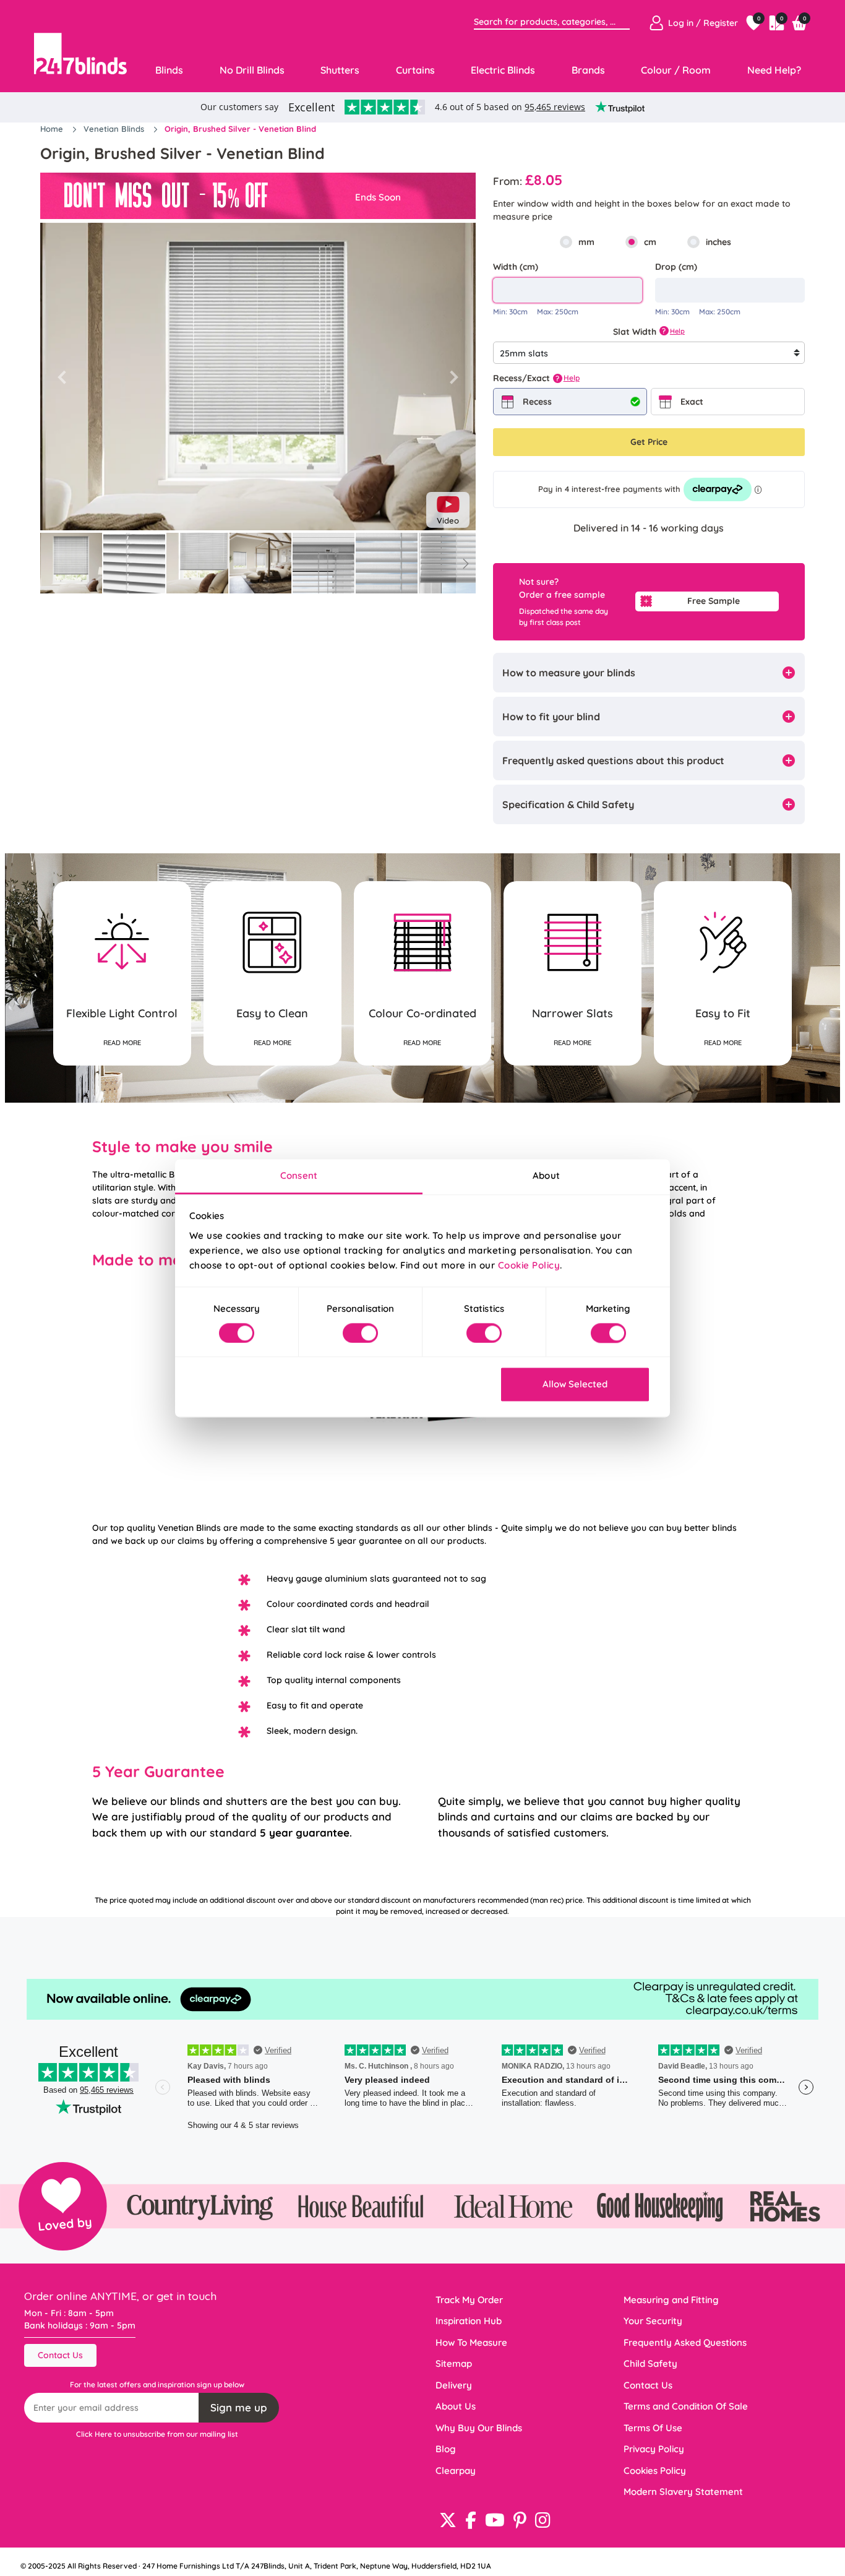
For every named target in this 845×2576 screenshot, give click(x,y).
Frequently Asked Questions (685, 2342)
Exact (692, 402)
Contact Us (60, 2355)
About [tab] (546, 1175)
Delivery (454, 2385)
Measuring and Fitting (671, 2300)
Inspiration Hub (469, 2321)
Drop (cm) (676, 267)
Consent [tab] (299, 1175)
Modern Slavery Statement (683, 2492)
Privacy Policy (654, 2449)
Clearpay (456, 2470)
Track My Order (469, 2300)
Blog (446, 2449)
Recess (537, 402)
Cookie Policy (529, 1265)
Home (53, 129)
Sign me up (239, 2407)
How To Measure (471, 2342)
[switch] (360, 1333)
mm (586, 242)
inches (718, 242)
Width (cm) (516, 267)
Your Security (653, 2321)
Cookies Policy (655, 2470)
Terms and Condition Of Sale (686, 2406)
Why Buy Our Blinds (479, 2428)
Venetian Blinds (115, 129)
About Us (456, 2406)
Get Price (649, 442)
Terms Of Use (653, 2428)
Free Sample (714, 601)
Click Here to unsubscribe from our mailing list (157, 2434)
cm (650, 242)
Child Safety (650, 2363)
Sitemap (454, 2363)
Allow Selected (575, 1385)
